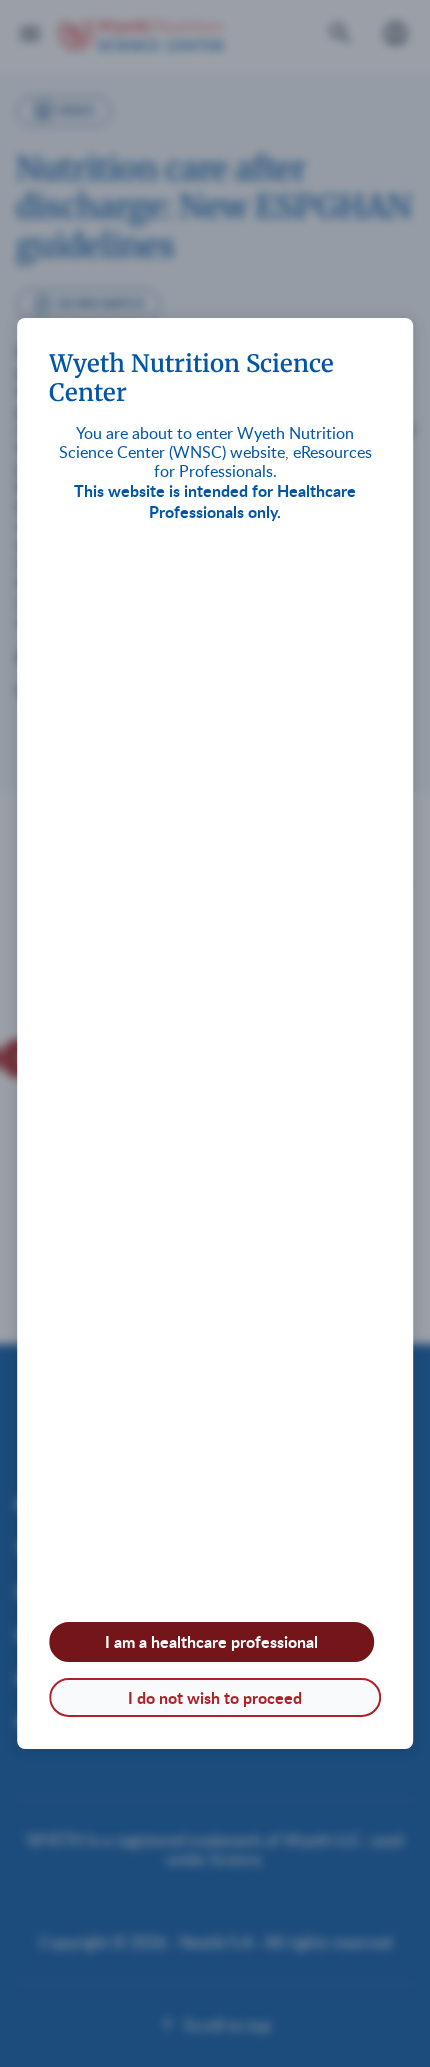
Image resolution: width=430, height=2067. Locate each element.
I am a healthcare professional (211, 1641)
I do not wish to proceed (215, 1697)
